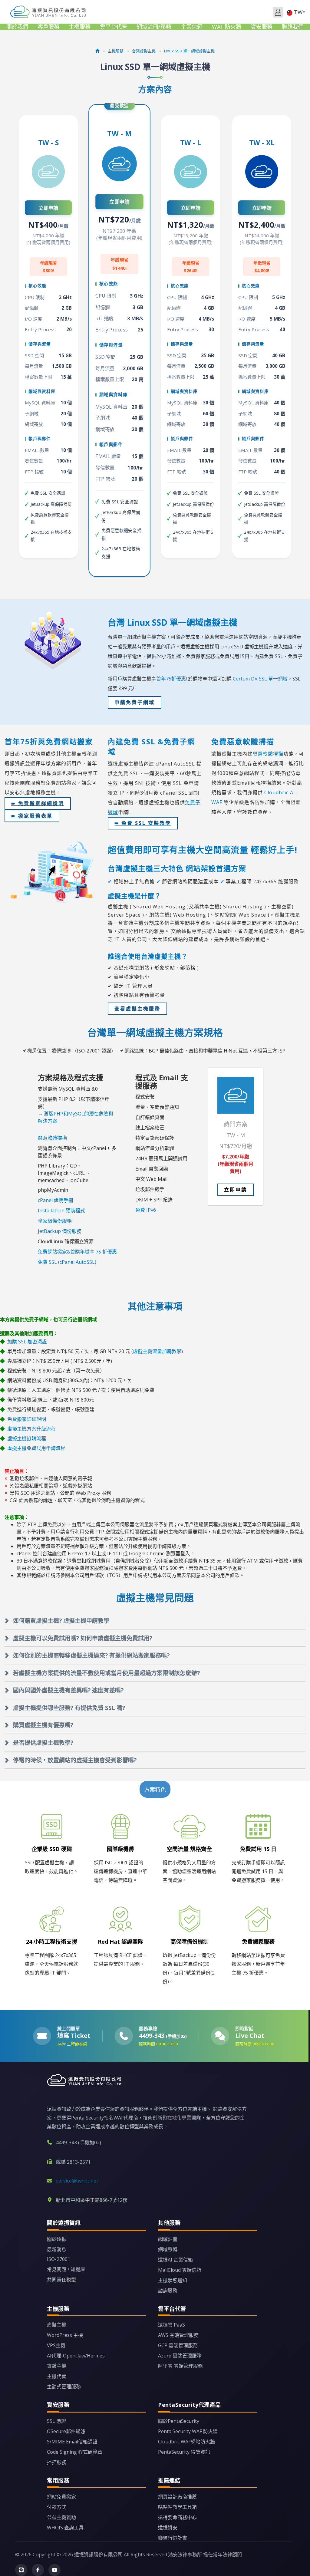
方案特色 (155, 1790)
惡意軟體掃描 (52, 1138)
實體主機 (57, 2366)
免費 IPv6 (146, 1210)
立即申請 (48, 208)
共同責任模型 (61, 2280)
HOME (49, 12)
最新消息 (57, 2249)
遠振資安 (168, 2528)
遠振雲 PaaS (171, 2325)
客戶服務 (48, 27)
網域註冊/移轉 (154, 27)
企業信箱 (192, 27)
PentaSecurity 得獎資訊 (184, 2452)
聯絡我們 (293, 27)
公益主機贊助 (61, 2517)
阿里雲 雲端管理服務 (180, 2366)
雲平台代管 (114, 27)
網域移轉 (168, 2249)
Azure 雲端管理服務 (180, 2356)
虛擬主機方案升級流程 (31, 1429)
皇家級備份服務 (55, 1221)
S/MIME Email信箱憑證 (72, 2442)
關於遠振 (57, 2239)
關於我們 (17, 27)
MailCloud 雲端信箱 (180, 2270)
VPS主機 (56, 2345)
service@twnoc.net (77, 2181)
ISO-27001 (59, 2259)
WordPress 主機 (65, 2335)
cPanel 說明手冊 (56, 1200)
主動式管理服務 (64, 2387)
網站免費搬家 (61, 2497)
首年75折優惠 (171, 679)
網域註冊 (168, 2239)
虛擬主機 (57, 2325)
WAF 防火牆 (227, 27)
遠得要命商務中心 (177, 2517)
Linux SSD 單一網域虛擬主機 (189, 51)
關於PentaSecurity (179, 2421)
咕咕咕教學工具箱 (177, 2507)
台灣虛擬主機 (144, 51)
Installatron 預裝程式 (61, 1211)
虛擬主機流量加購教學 (157, 1351)
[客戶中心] (278, 12)
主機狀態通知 (173, 2280)
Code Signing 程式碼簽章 (75, 2452)
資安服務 (262, 27)
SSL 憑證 (56, 2421)
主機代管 (57, 2376)
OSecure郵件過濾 (66, 2431)
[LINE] (21, 2570)
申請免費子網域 (135, 702)
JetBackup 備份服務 (60, 1231)
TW (298, 12)
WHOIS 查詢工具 (65, 2528)
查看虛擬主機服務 (137, 1009)
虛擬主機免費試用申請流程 (36, 1448)
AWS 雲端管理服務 (178, 2335)
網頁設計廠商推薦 (177, 2497)
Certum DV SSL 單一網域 (260, 679)
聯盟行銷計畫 (173, 2538)
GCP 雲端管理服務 (178, 2345)
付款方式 (57, 2507)
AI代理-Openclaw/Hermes (76, 2356)
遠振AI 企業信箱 (175, 2260)
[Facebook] (38, 2570)
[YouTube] (54, 2570)
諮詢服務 (168, 2291)
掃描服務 (57, 2462)
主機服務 (80, 27)
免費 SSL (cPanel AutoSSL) (67, 1262)
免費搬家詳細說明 (27, 1419)
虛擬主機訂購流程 (27, 1438)
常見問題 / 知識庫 (66, 2269)
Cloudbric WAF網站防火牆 (186, 2442)
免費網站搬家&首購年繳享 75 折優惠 (77, 1252)
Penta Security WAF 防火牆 (188, 2431)
